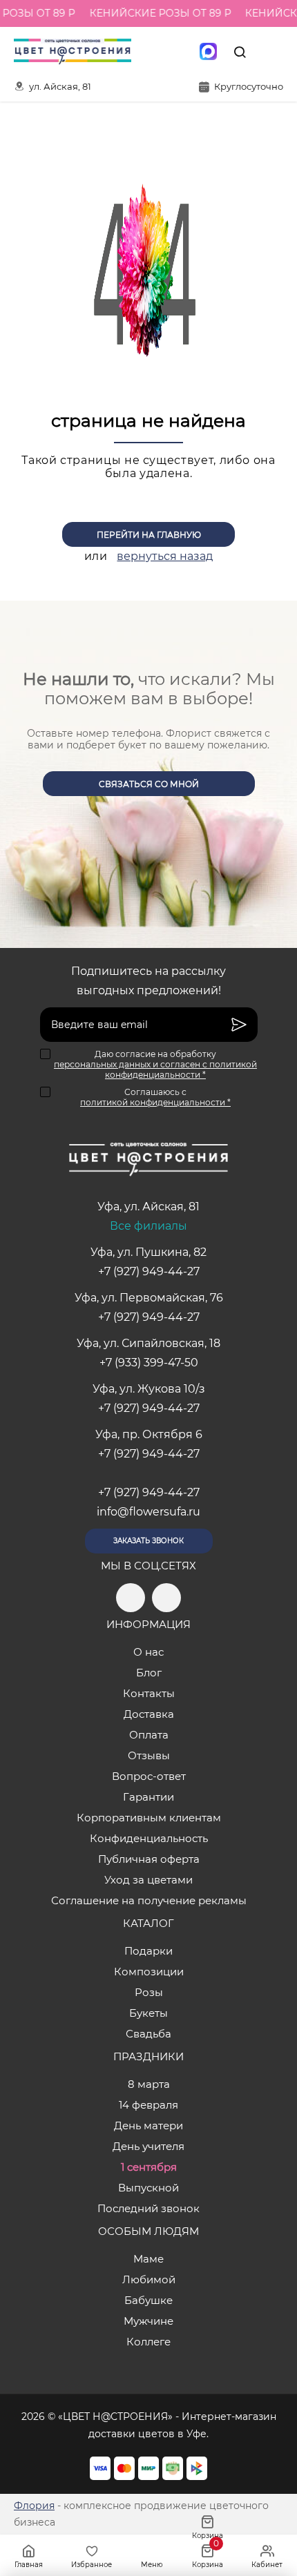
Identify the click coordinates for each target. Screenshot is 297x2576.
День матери (148, 2125)
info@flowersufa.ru (148, 1512)
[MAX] (208, 52)
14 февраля (148, 2105)
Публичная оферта (149, 1859)
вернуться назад (165, 556)
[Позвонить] (271, 52)
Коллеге (148, 2342)
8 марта (149, 2084)
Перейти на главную (149, 535)
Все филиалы (148, 1226)
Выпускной (148, 2188)
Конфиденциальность (149, 1838)
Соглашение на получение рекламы (149, 1900)
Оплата (149, 1735)
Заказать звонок (148, 1541)
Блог (149, 1673)
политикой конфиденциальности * (155, 1102)
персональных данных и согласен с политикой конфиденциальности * (155, 1069)
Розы (149, 1992)
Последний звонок (148, 2208)
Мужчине (148, 2321)
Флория (34, 2506)
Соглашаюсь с (155, 1097)
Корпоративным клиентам (149, 1818)
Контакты (149, 1693)
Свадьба (148, 2034)
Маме (148, 2259)
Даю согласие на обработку (155, 1064)
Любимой (149, 2279)
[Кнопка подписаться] (239, 1025)
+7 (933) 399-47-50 (149, 1363)
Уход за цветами (148, 1880)
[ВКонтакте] (179, 52)
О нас (148, 1652)
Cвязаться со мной (149, 784)
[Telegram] (150, 52)
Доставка (149, 1714)
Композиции (149, 1972)
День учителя (148, 2146)
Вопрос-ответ (149, 1776)
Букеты (148, 2013)
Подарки (148, 1951)
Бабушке (148, 2300)
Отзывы (149, 1755)
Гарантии (148, 1797)
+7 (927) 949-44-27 (149, 1271)
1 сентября (149, 2167)
